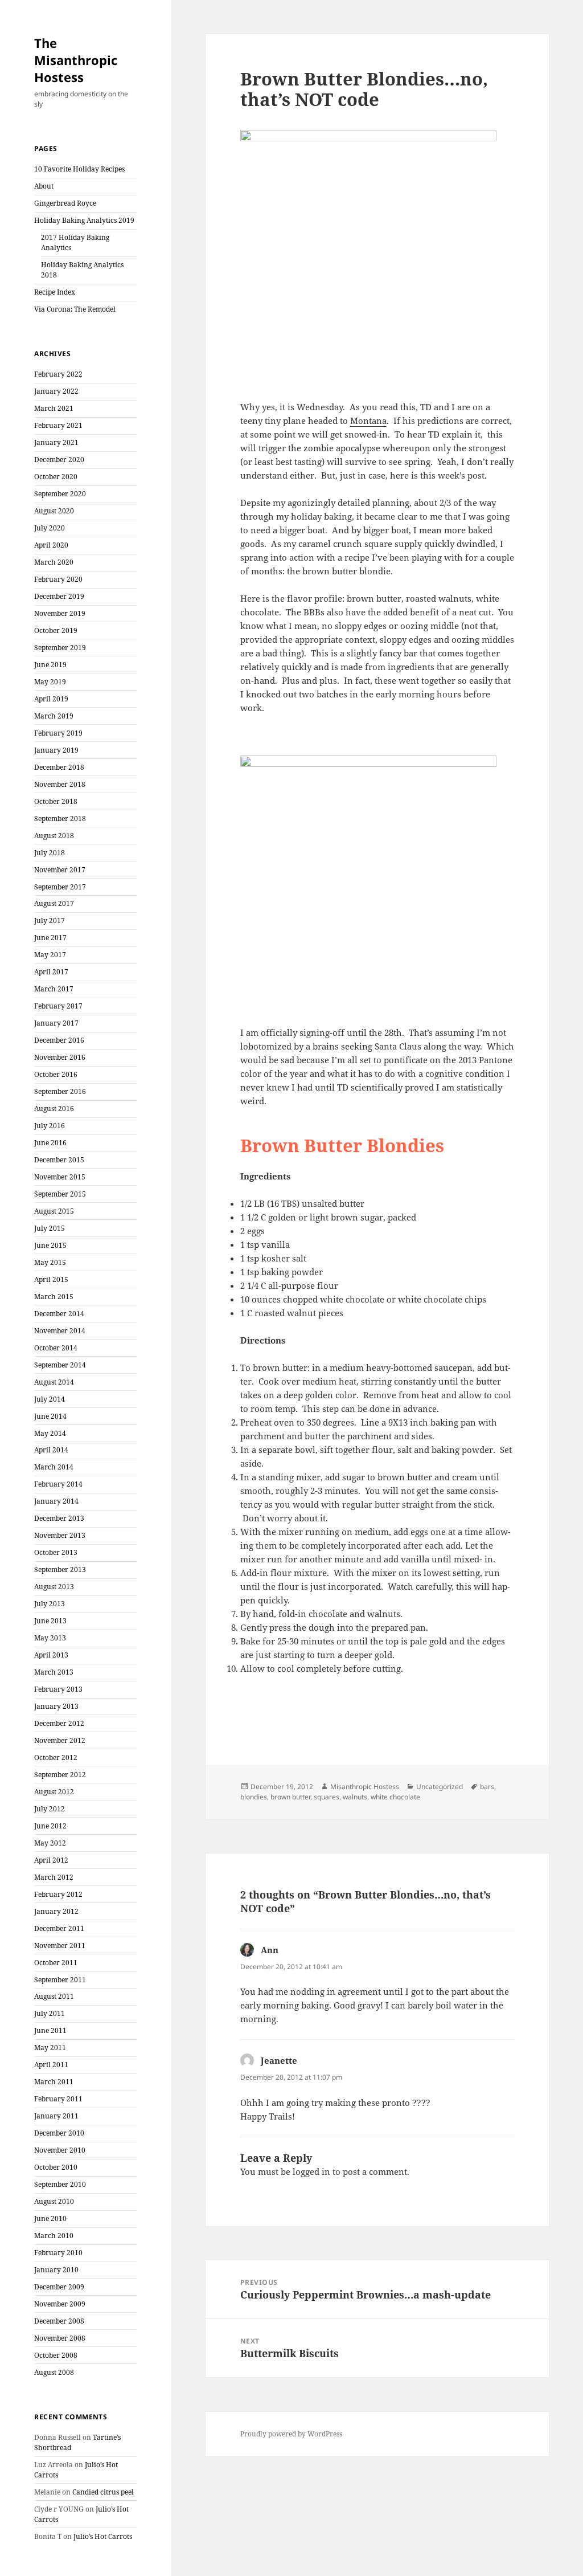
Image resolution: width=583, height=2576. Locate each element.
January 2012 (56, 1911)
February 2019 (58, 733)
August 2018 (54, 836)
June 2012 (50, 1826)
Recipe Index (55, 292)
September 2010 (60, 2184)
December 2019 (59, 596)
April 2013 (51, 1655)
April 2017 (51, 972)
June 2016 (50, 1143)
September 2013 (60, 1569)
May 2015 (50, 1262)
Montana (368, 421)
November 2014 (60, 1331)
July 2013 (50, 1604)
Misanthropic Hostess (365, 1787)
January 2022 (56, 391)
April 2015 (51, 1279)
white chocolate (395, 1797)
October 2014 (56, 1348)
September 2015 (60, 1194)
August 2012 (54, 1792)
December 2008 (59, 2321)
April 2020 (51, 545)
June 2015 (50, 1245)
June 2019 (50, 665)
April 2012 (51, 1860)
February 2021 (58, 425)
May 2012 (50, 1843)
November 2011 (60, 1946)
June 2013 (50, 1621)
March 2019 (54, 716)
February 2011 (58, 2099)
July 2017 (50, 920)
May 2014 (50, 1433)
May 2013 (50, 1638)
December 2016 (59, 1040)
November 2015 (60, 1177)
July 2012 (50, 1809)
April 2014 (51, 1450)
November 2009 (60, 2304)
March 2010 (54, 2236)
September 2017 (60, 887)
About (44, 186)
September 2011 (60, 1980)
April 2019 (51, 699)
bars (487, 1787)
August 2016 (54, 1109)
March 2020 (54, 562)
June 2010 (50, 2218)
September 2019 (60, 648)
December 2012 (59, 1723)
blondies (254, 1797)
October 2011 (56, 1963)
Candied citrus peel (103, 2492)
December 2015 (59, 1160)
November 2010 (60, 2150)
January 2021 (56, 442)
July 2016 (50, 1126)
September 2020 (60, 494)
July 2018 (50, 853)
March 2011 (54, 2082)
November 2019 (60, 613)
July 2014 (50, 1399)
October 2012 (56, 1758)
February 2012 (58, 1894)
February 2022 (58, 374)
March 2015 (54, 1297)
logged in (311, 2171)
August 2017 (54, 903)
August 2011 (54, 1996)
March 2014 (54, 1467)
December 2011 (59, 1928)
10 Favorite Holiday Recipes (79, 169)
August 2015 (54, 1211)
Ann (270, 1950)
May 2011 (50, 2048)
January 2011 (56, 2116)
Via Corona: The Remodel (75, 309)
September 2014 (60, 1365)
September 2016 (60, 1091)
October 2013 (56, 1552)
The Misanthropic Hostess (76, 60)
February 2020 (58, 579)
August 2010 (54, 2201)
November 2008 (60, 2338)
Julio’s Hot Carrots (103, 2536)
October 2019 (56, 630)
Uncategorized (440, 1787)
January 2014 (56, 1501)
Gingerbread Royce (65, 203)
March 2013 (54, 1672)
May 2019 (50, 682)
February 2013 (58, 1689)
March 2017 (54, 989)
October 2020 (56, 477)
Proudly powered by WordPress (291, 2434)
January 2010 (56, 2270)
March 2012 (54, 1877)
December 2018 (59, 767)
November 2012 (60, 1740)
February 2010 (58, 2253)
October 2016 (56, 1074)
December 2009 (59, 2287)
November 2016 (60, 1057)
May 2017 (50, 955)
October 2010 (56, 2167)
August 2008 (54, 2372)
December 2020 (59, 460)
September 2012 (60, 1775)
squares (327, 1797)
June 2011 (50, 2030)
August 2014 (54, 1382)
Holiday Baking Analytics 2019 (84, 220)
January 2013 (56, 1706)
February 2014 (58, 1484)
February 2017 (58, 1006)
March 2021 (54, 408)
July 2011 (50, 2013)
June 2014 (50, 1416)
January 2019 (56, 750)
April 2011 (51, 2065)
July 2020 (50, 528)
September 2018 (60, 818)
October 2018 (56, 801)
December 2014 (59, 1314)
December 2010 (59, 2133)
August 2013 (54, 1587)
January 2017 (56, 1023)
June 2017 (50, 938)
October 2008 (56, 2355)
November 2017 (60, 870)
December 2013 (59, 1518)
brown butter (290, 1797)
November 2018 (60, 784)
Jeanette (279, 2060)
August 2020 (54, 511)
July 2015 (50, 1228)
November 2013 (60, 1535)
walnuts (355, 1797)
